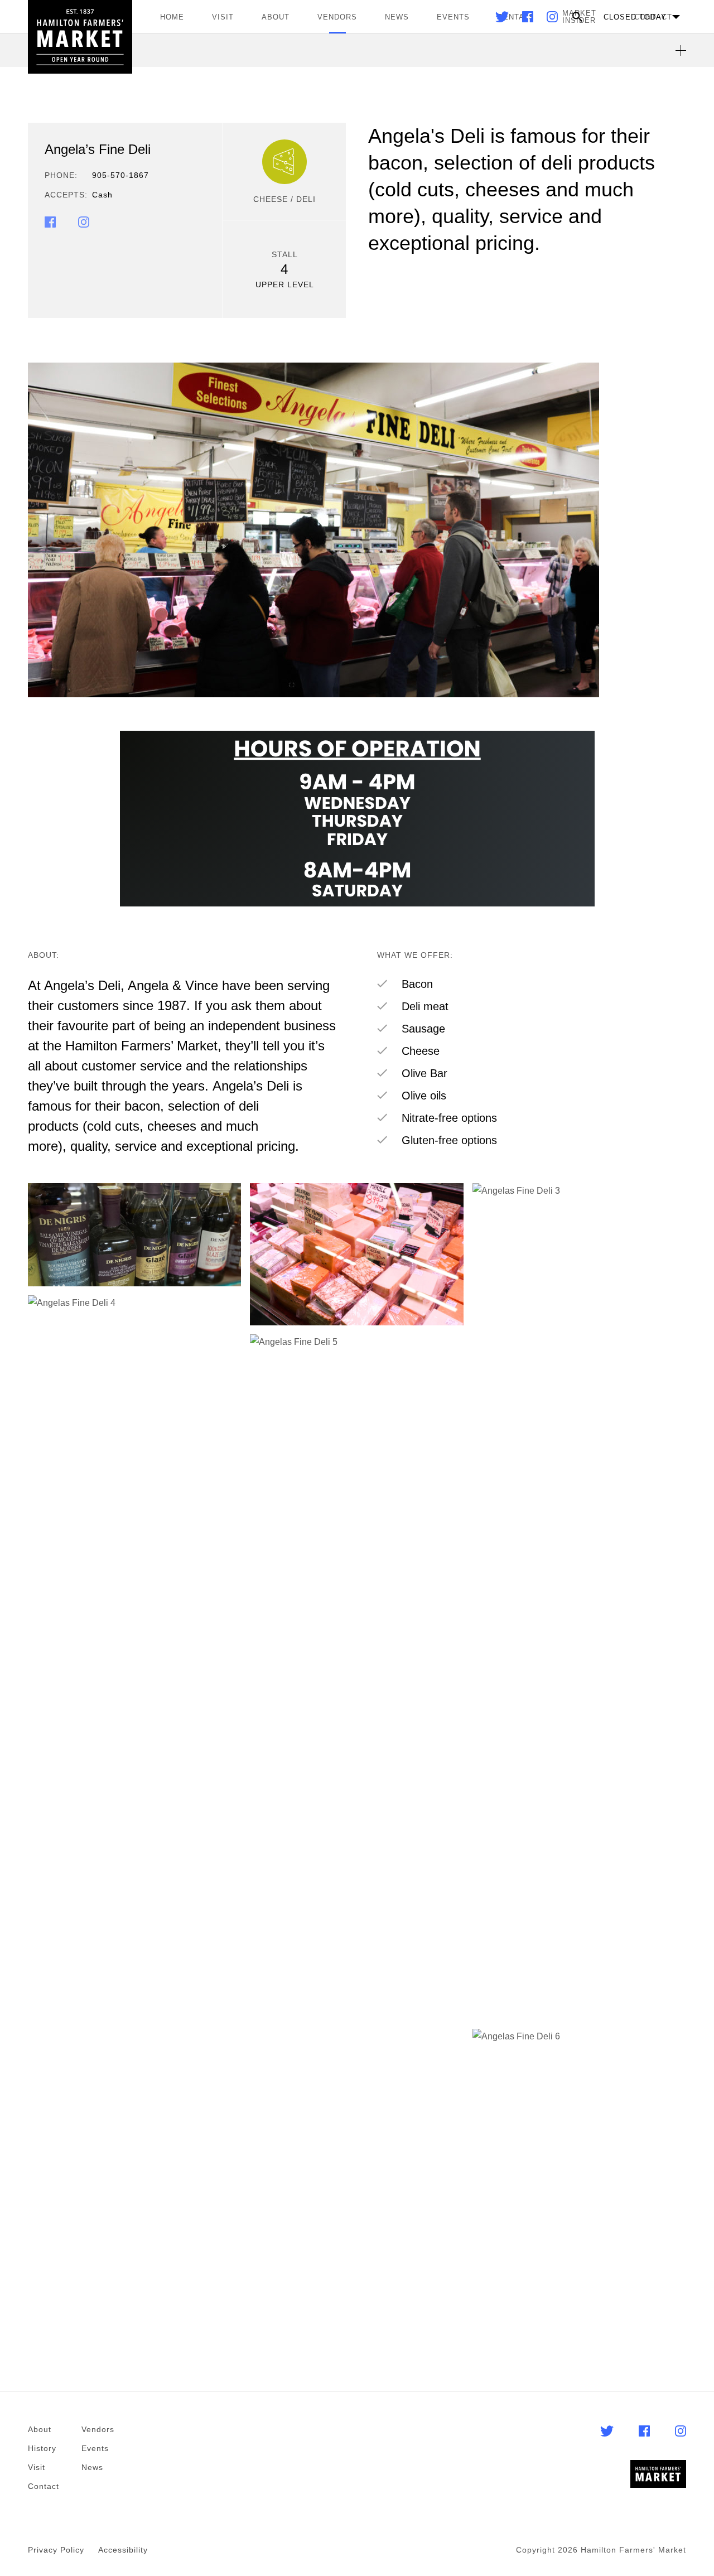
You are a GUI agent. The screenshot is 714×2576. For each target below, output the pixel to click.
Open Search (577, 17)
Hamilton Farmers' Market (80, 37)
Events (453, 17)
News (397, 17)
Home (172, 17)
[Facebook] (529, 19)
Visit (223, 17)
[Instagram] (552, 19)
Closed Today (635, 17)
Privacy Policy (56, 2550)
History (42, 2448)
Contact (44, 2486)
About (276, 17)
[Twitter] (503, 19)
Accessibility (123, 2550)
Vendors (337, 17)
